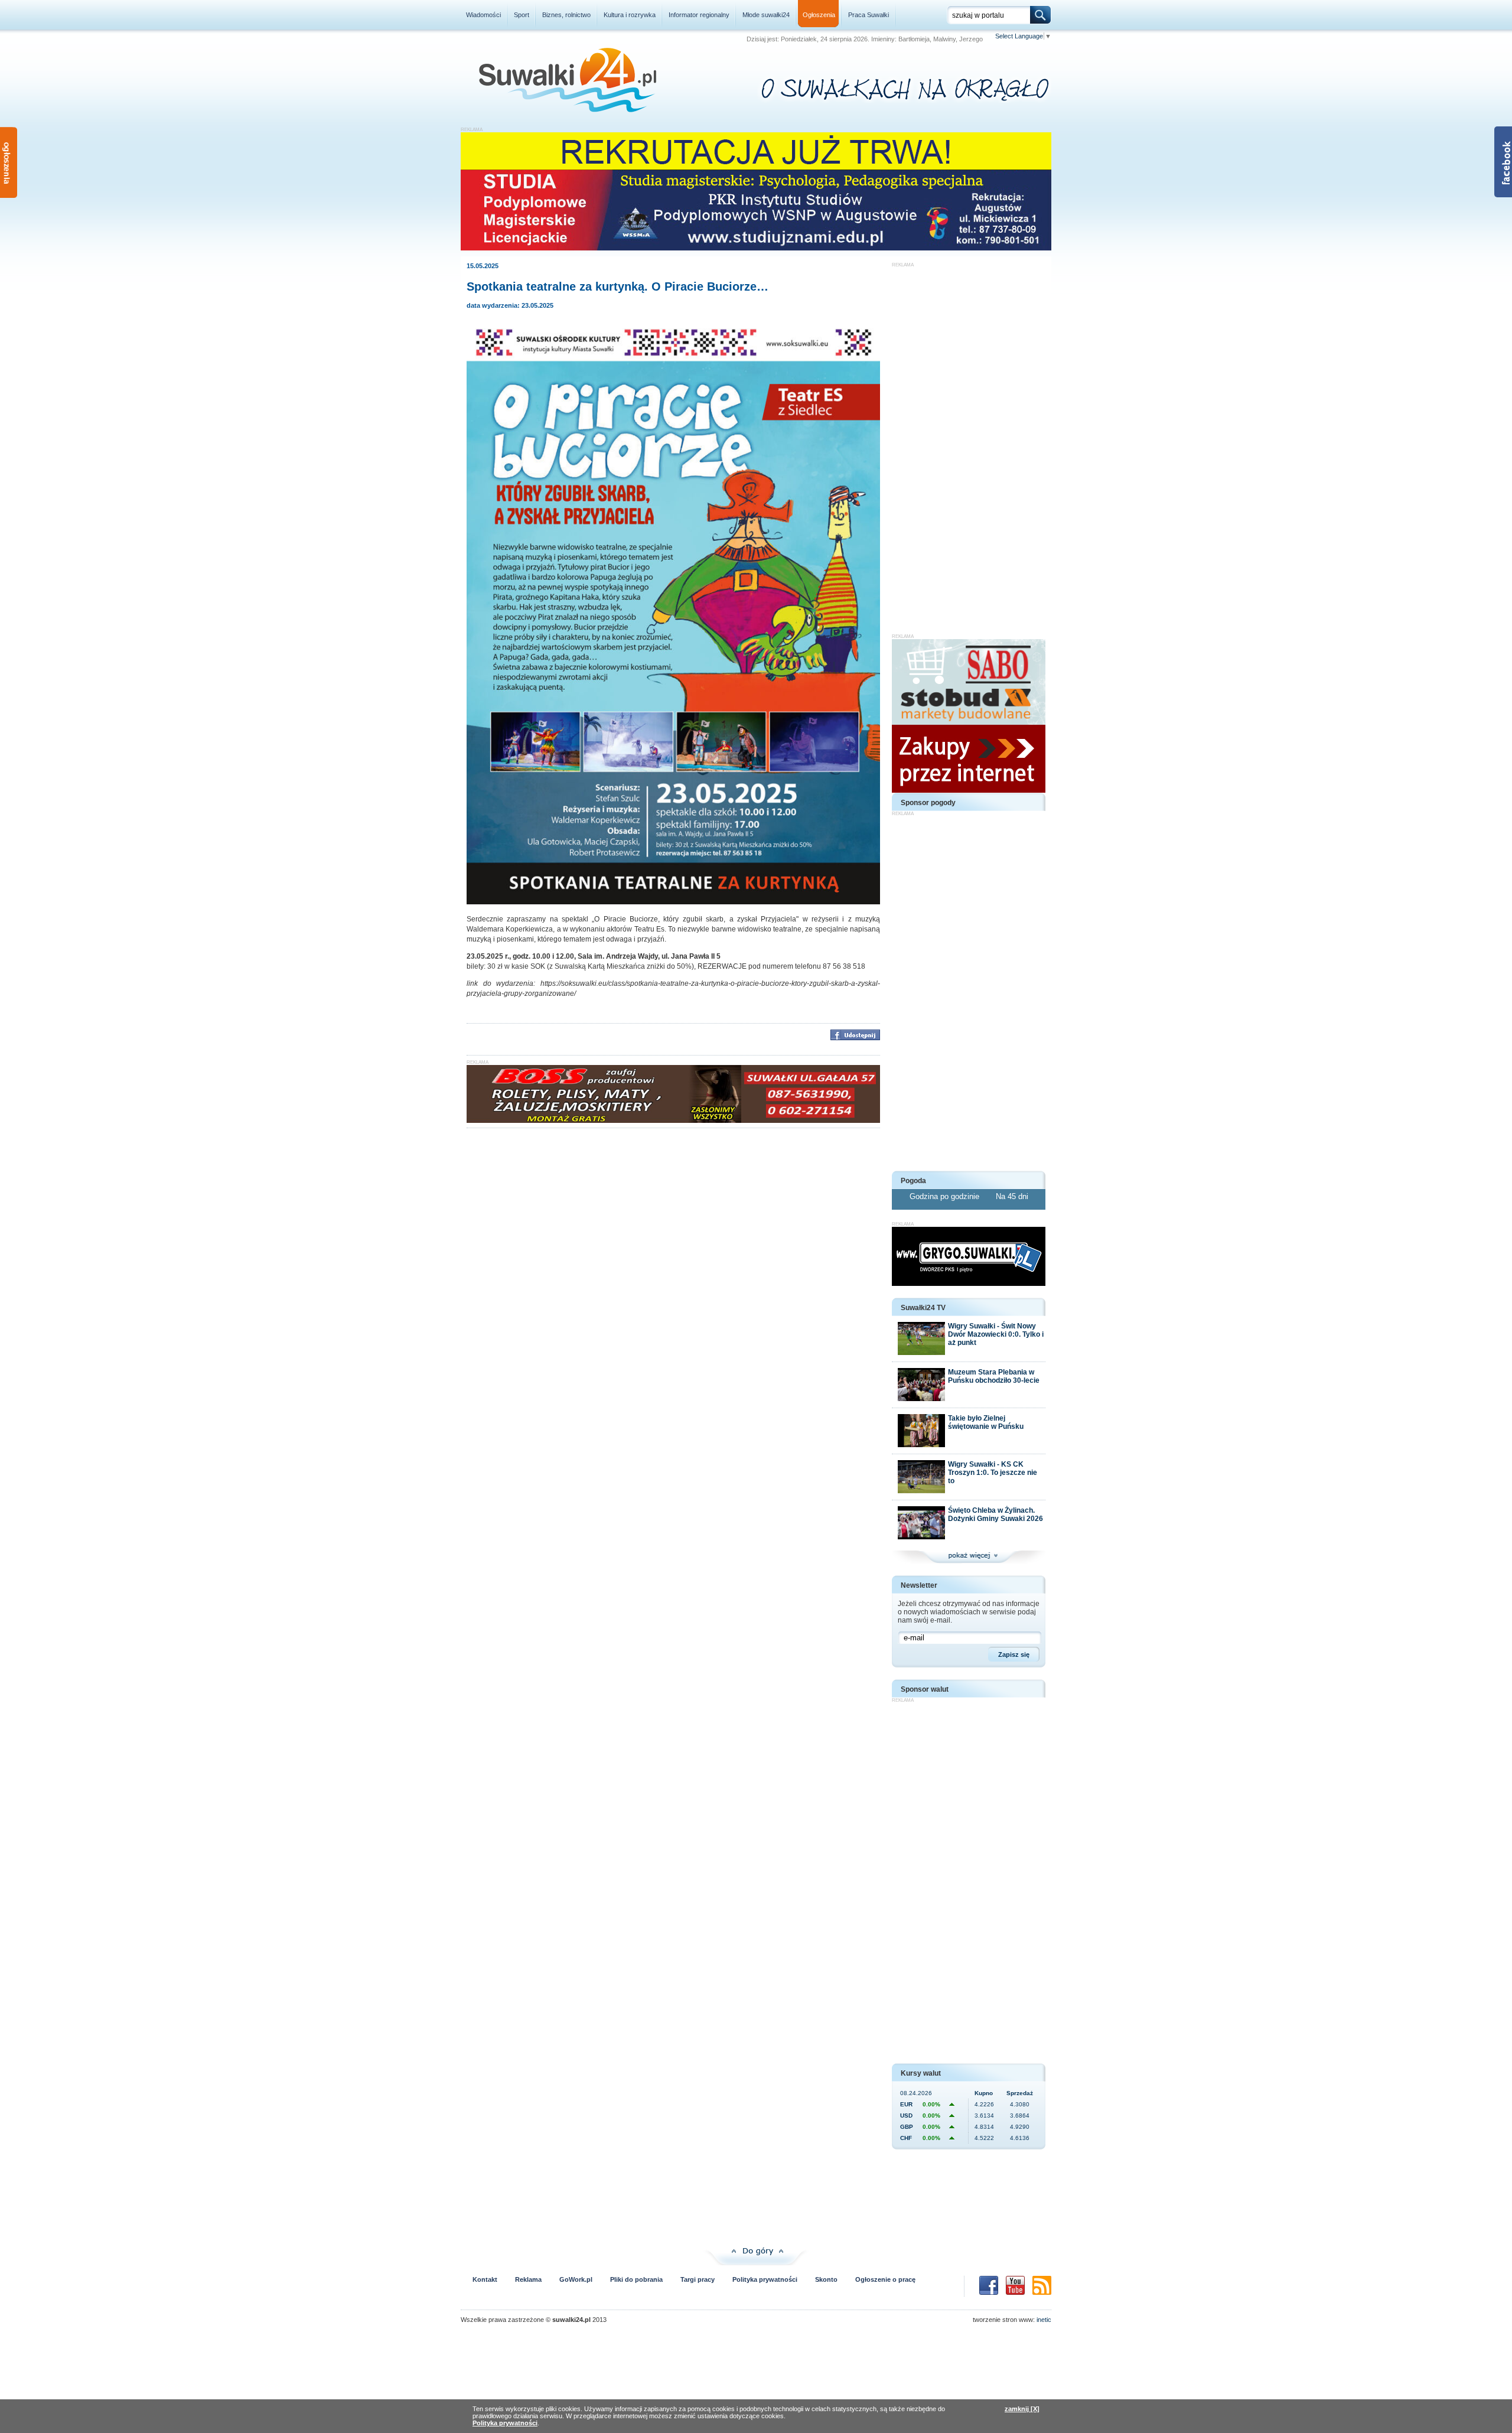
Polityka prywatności (765, 2279)
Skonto (826, 2279)
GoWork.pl (576, 2279)
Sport (522, 15)
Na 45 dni (1012, 1196)
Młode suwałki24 (766, 15)
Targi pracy (698, 2279)
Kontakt (485, 2279)
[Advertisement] (969, 445)
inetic (1044, 2320)
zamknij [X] (1022, 2409)
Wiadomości (483, 15)
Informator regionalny (699, 15)
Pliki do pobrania (636, 2279)
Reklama (528, 2279)
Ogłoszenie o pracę (885, 2279)
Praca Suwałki (869, 15)
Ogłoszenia (819, 15)
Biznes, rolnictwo (566, 15)
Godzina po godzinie (946, 1196)
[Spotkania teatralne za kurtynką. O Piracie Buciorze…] (673, 902)
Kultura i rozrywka (630, 15)
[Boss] (673, 1121)
